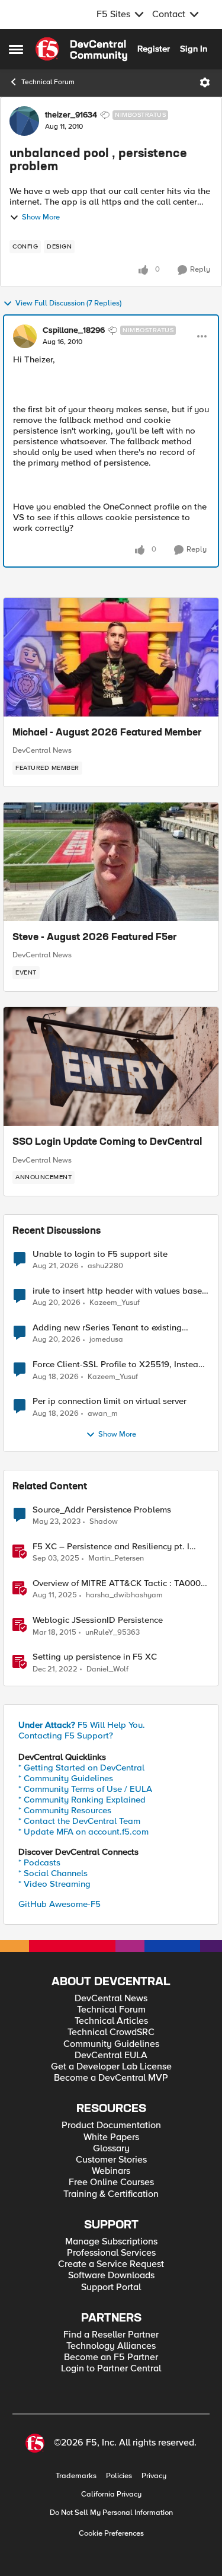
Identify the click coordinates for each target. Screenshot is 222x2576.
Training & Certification (111, 2194)
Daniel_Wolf (107, 1669)
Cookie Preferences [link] (111, 2533)
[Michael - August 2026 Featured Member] (111, 657)
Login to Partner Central (111, 2369)
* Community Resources (65, 1810)
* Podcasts (39, 1862)
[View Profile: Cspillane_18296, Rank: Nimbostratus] (25, 336)
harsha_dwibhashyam (124, 1595)
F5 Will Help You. (82, 1725)
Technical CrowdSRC (111, 2032)
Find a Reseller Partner (111, 2335)
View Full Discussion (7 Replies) (68, 303)
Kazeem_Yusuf (115, 1303)
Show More (41, 217)
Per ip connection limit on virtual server (110, 1401)
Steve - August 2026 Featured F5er (95, 938)
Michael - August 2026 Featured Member (107, 733)
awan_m (103, 1414)
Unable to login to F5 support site (100, 1254)
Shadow (104, 1522)
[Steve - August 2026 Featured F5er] (111, 862)
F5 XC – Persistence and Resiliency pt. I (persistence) (111, 1547)
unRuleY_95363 (112, 1633)
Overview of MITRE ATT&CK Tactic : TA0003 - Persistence (119, 1583)
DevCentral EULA (111, 2056)
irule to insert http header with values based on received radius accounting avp (120, 1291)
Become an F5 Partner (111, 2357)
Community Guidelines (111, 2044)
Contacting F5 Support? (66, 1736)
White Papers (111, 2137)
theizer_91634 (71, 115)
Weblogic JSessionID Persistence (98, 1620)
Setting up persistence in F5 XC (95, 1657)
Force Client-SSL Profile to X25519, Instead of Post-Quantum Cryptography (118, 1365)
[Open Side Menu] (16, 49)
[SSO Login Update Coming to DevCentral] (111, 1066)
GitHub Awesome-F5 (59, 1904)
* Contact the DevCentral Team (79, 1821)
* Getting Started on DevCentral (81, 1768)
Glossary (111, 2149)
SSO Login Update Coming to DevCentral (107, 1142)
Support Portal (111, 2287)
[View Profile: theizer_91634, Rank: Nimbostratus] (24, 121)
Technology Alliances (111, 2346)
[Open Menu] (205, 82)
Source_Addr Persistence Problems (102, 1510)
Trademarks (76, 2476)
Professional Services (111, 2253)
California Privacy (111, 2494)
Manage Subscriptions (111, 2242)
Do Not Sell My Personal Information (111, 2513)
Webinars (111, 2171)
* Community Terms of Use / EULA (85, 1789)
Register (154, 49)
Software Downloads (111, 2276)
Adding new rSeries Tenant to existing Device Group (107, 1328)
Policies (119, 2476)
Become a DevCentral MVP (111, 2078)
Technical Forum (48, 82)
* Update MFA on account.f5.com (83, 1832)
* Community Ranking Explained (82, 1800)
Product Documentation (111, 2126)
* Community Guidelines (66, 1778)
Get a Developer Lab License (111, 2067)
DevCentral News (42, 750)
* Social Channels (53, 1873)
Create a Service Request (111, 2264)
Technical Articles (111, 2021)
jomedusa (106, 1340)
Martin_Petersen (116, 1558)
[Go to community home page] (81, 49)
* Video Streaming (54, 1884)
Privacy (154, 2476)
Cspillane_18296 (74, 330)
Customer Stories (111, 2160)
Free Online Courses (111, 2182)
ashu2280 (105, 1266)
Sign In (194, 49)
